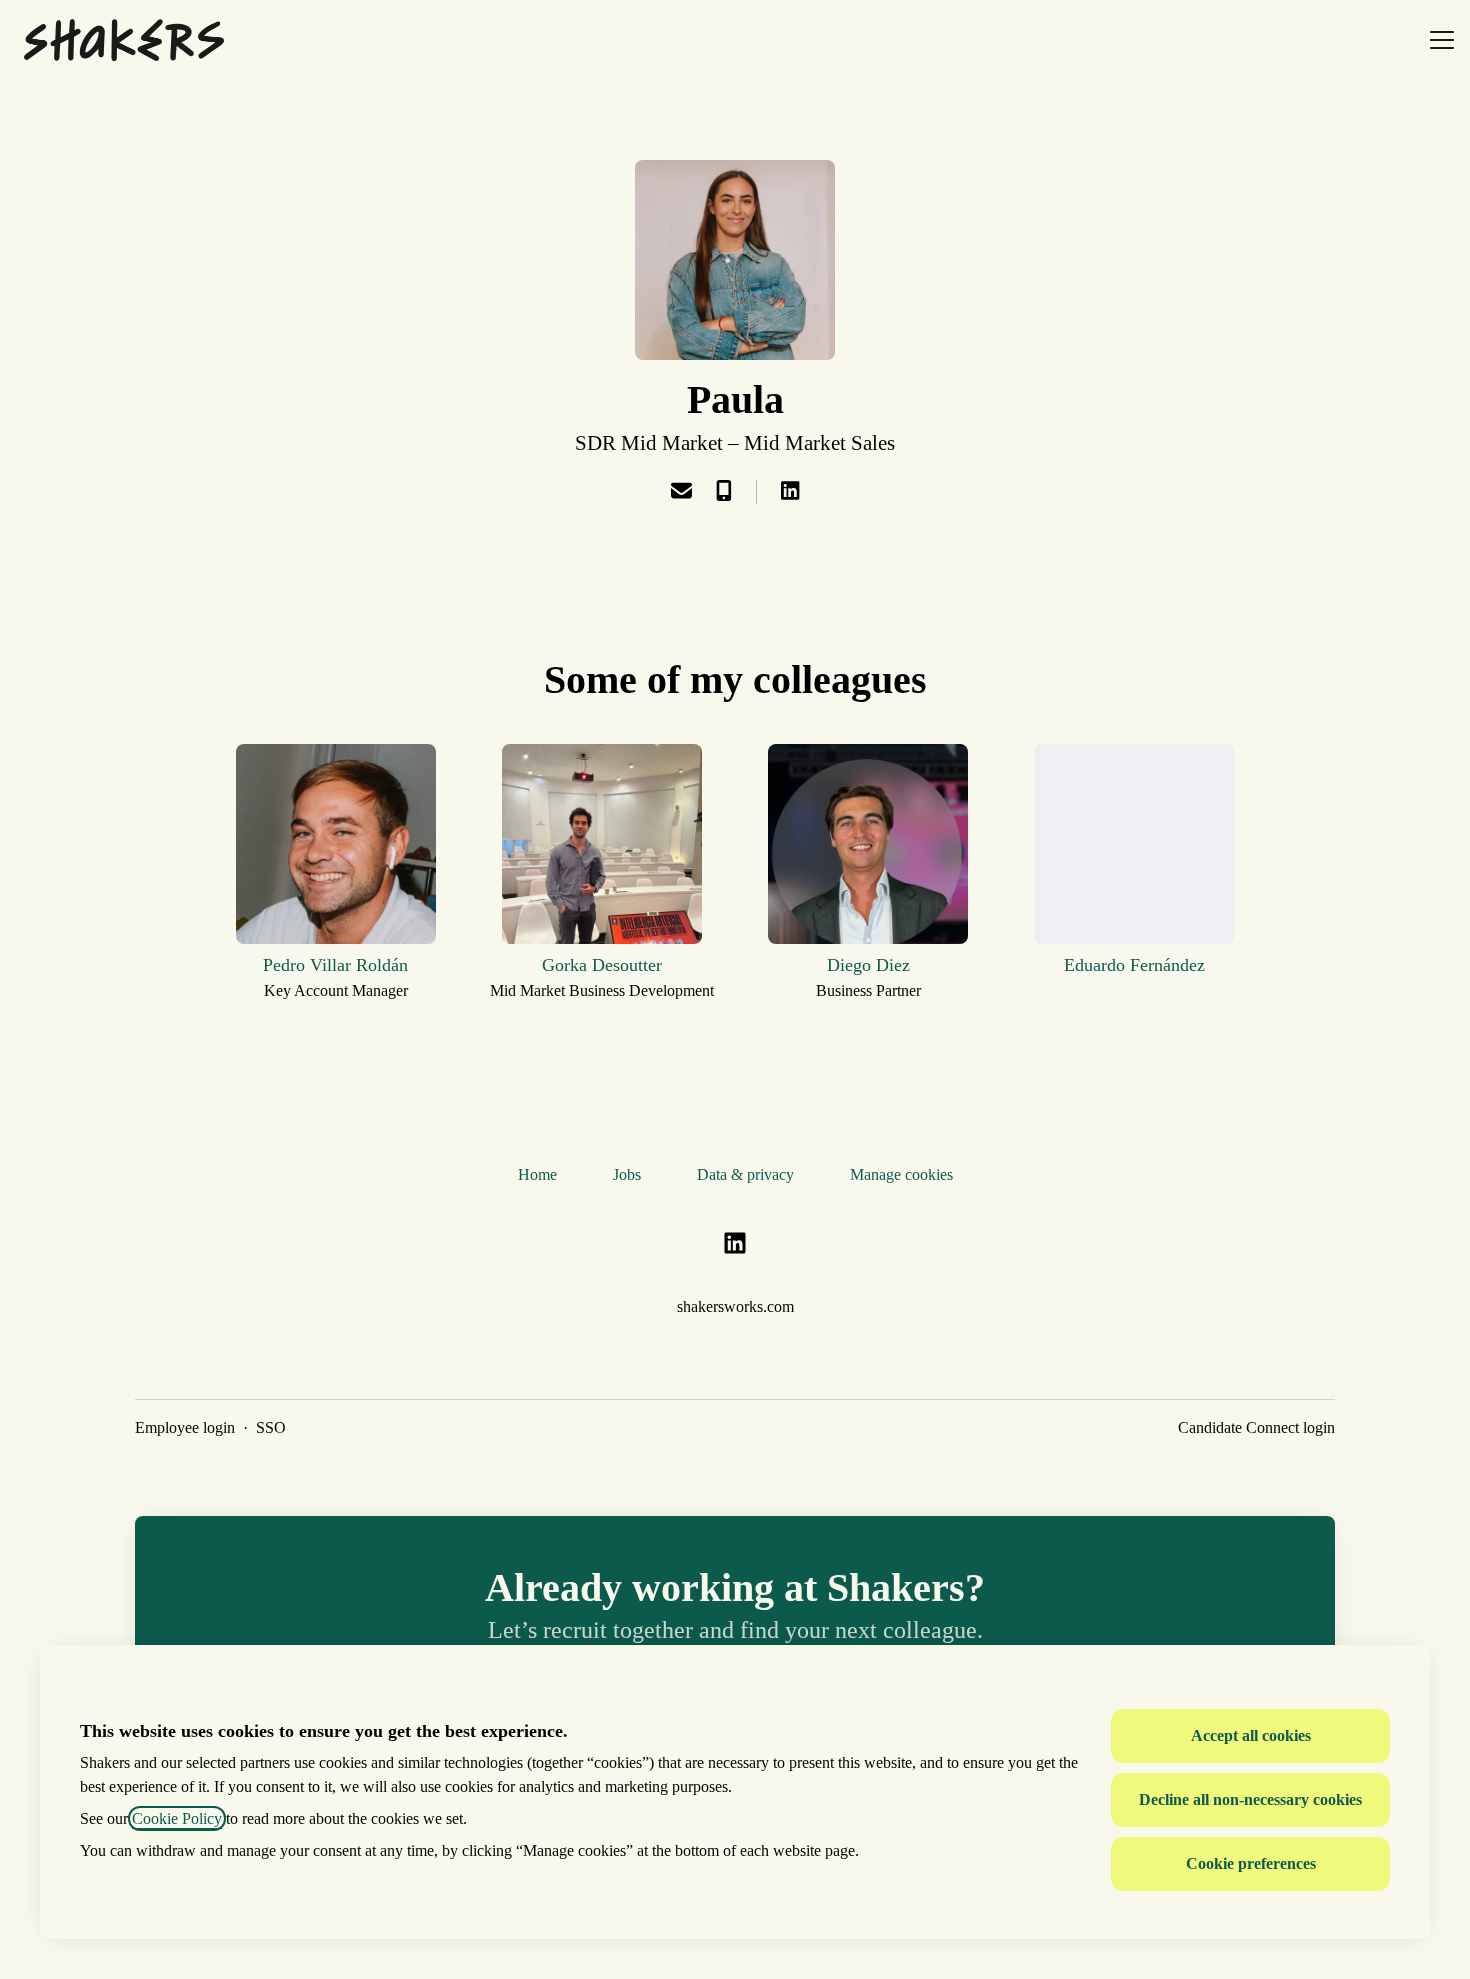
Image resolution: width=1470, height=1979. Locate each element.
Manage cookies (901, 1174)
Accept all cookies (1251, 1735)
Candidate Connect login (1256, 1427)
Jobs (627, 1174)
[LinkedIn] (790, 492)
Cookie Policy (177, 1818)
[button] (681, 492)
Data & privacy (745, 1174)
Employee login (185, 1427)
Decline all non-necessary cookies (1250, 1799)
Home (537, 1174)
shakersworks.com (735, 1306)
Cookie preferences (1251, 1863)
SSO (271, 1427)
